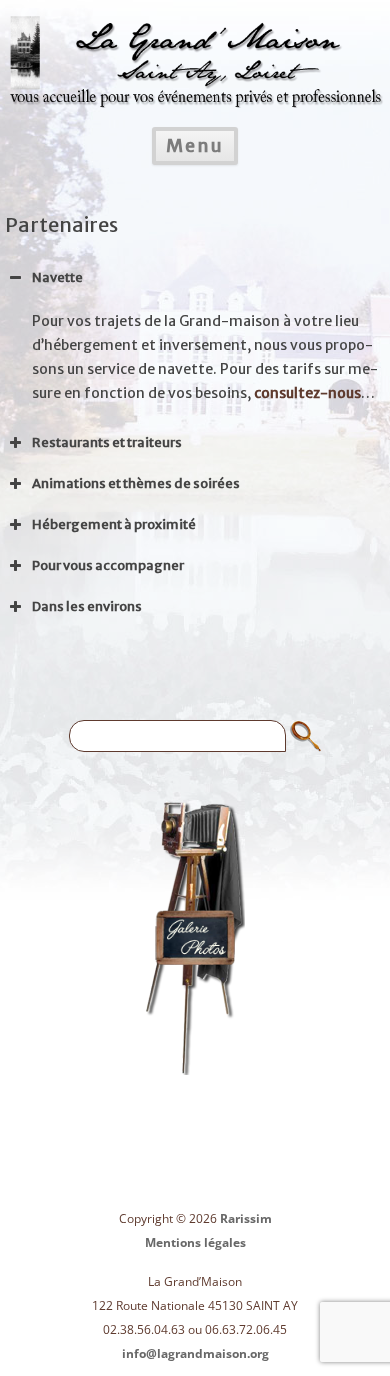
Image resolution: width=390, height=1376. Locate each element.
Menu (195, 145)
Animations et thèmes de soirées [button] (136, 483)
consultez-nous (307, 393)
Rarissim (246, 1218)
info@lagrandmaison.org (195, 1353)
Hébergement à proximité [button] (114, 524)
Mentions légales (195, 1242)
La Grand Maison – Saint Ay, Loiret (195, 49)
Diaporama (195, 937)
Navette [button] (57, 277)
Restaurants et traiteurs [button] (107, 442)
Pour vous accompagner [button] (108, 565)
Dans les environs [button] (87, 606)
